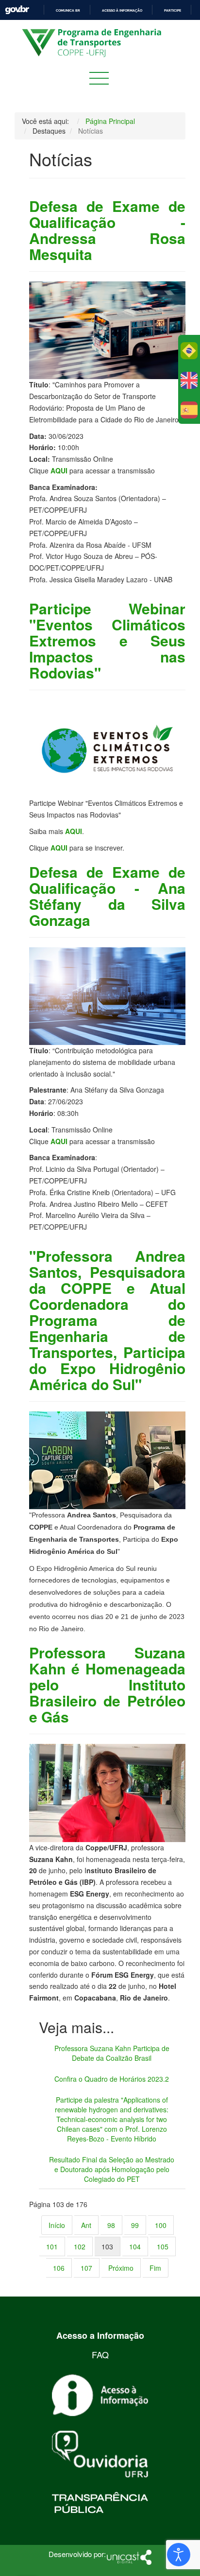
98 (111, 2225)
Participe (173, 10)
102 (80, 2246)
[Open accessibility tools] (179, 2555)
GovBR (17, 10)
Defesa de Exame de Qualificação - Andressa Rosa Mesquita (107, 230)
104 (135, 2246)
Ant (86, 2225)
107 (86, 2268)
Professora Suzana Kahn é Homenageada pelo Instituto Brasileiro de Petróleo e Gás (107, 1684)
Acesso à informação (122, 10)
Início (57, 2225)
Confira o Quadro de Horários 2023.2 (112, 2079)
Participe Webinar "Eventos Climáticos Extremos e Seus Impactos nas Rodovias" (107, 640)
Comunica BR (68, 10)
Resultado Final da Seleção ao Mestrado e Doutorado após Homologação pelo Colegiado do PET (112, 2169)
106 (59, 2268)
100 (161, 2225)
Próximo (121, 2268)
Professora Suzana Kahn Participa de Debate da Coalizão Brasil (112, 2053)
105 (163, 2246)
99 (135, 2225)
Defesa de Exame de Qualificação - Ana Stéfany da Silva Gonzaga (107, 896)
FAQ (100, 2354)
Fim (155, 2268)
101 (52, 2246)
